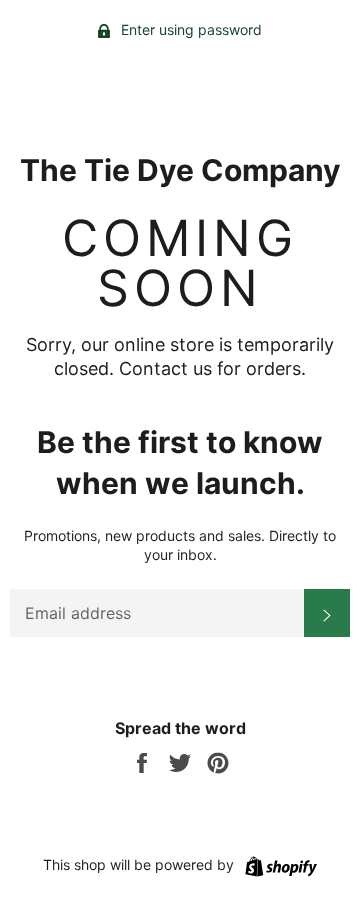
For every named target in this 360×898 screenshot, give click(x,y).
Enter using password (189, 29)
